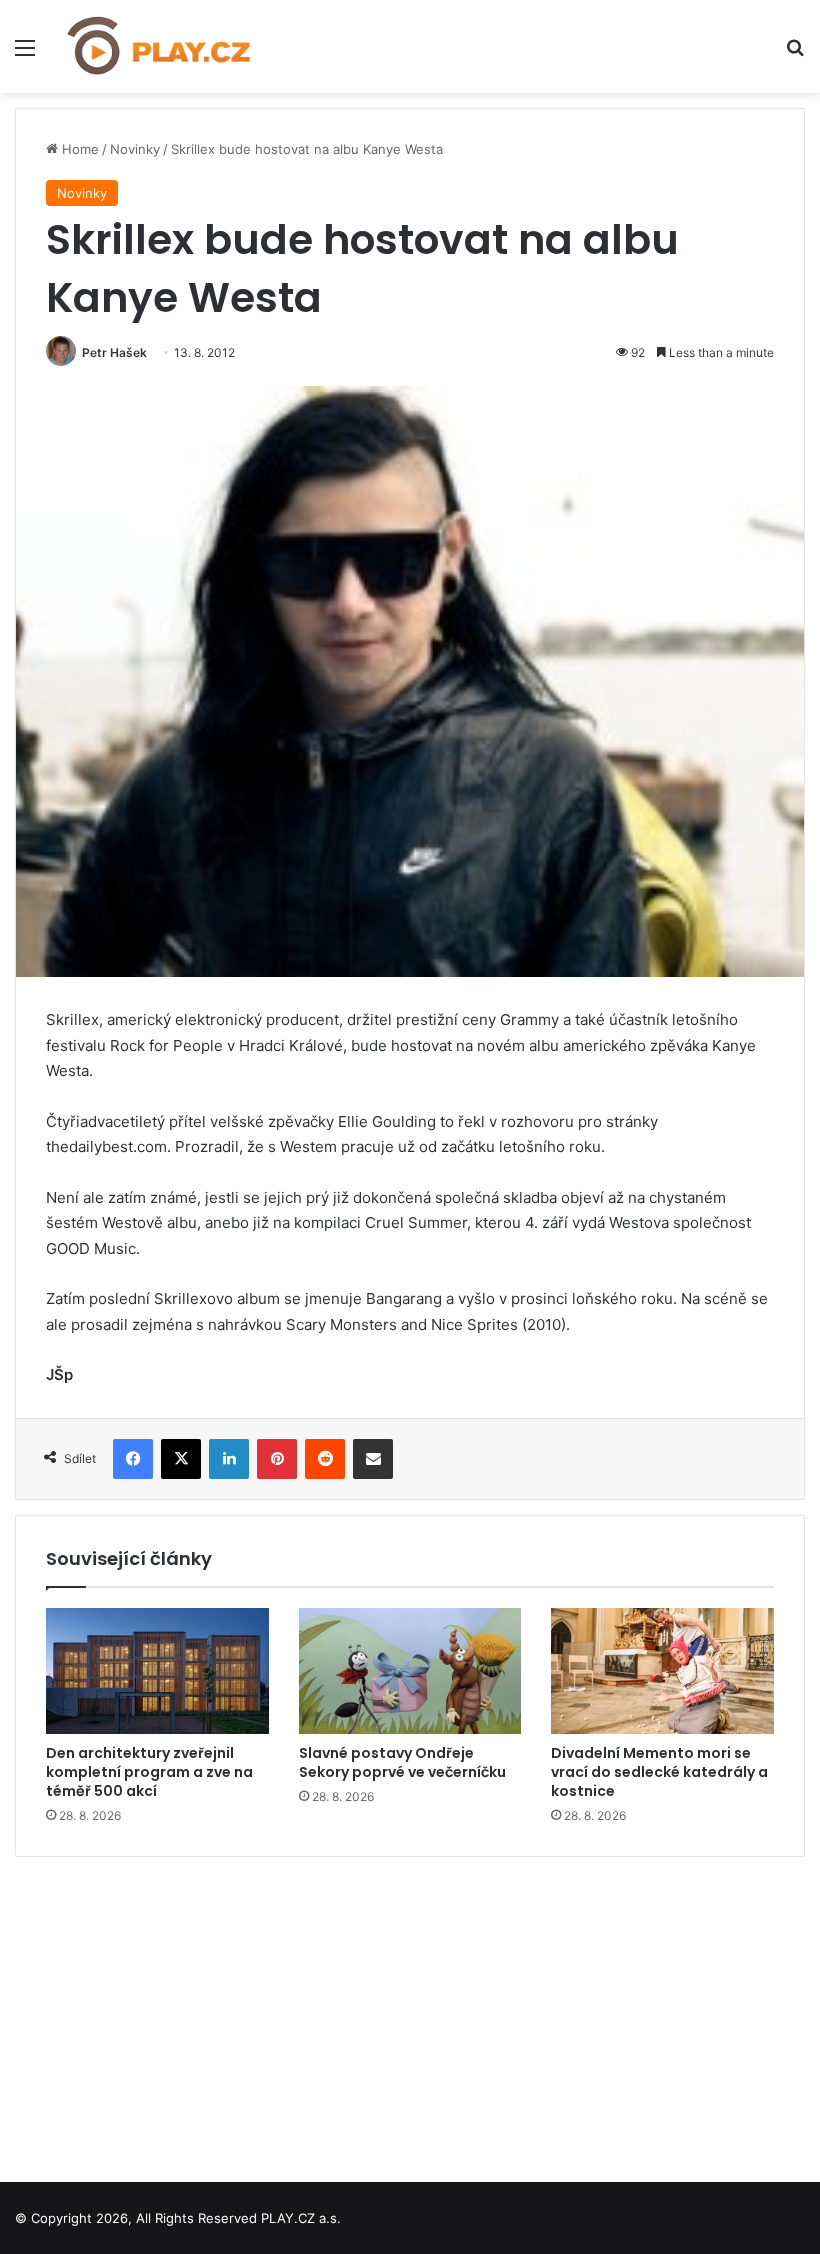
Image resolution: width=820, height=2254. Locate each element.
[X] (181, 1459)
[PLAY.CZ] (160, 46)
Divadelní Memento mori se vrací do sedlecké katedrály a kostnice (659, 1772)
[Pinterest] (277, 1459)
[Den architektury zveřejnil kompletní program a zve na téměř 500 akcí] (157, 1671)
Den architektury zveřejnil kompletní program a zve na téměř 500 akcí (149, 1772)
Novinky (135, 149)
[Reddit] (325, 1459)
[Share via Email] (373, 1459)
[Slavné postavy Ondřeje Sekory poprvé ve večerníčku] (410, 1671)
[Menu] (25, 54)
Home (78, 149)
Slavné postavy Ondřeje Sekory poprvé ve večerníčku (402, 1762)
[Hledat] (795, 54)
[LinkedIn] (229, 1459)
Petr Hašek (114, 352)
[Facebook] (133, 1459)
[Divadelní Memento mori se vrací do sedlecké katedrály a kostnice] (662, 1671)
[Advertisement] (410, 2012)
